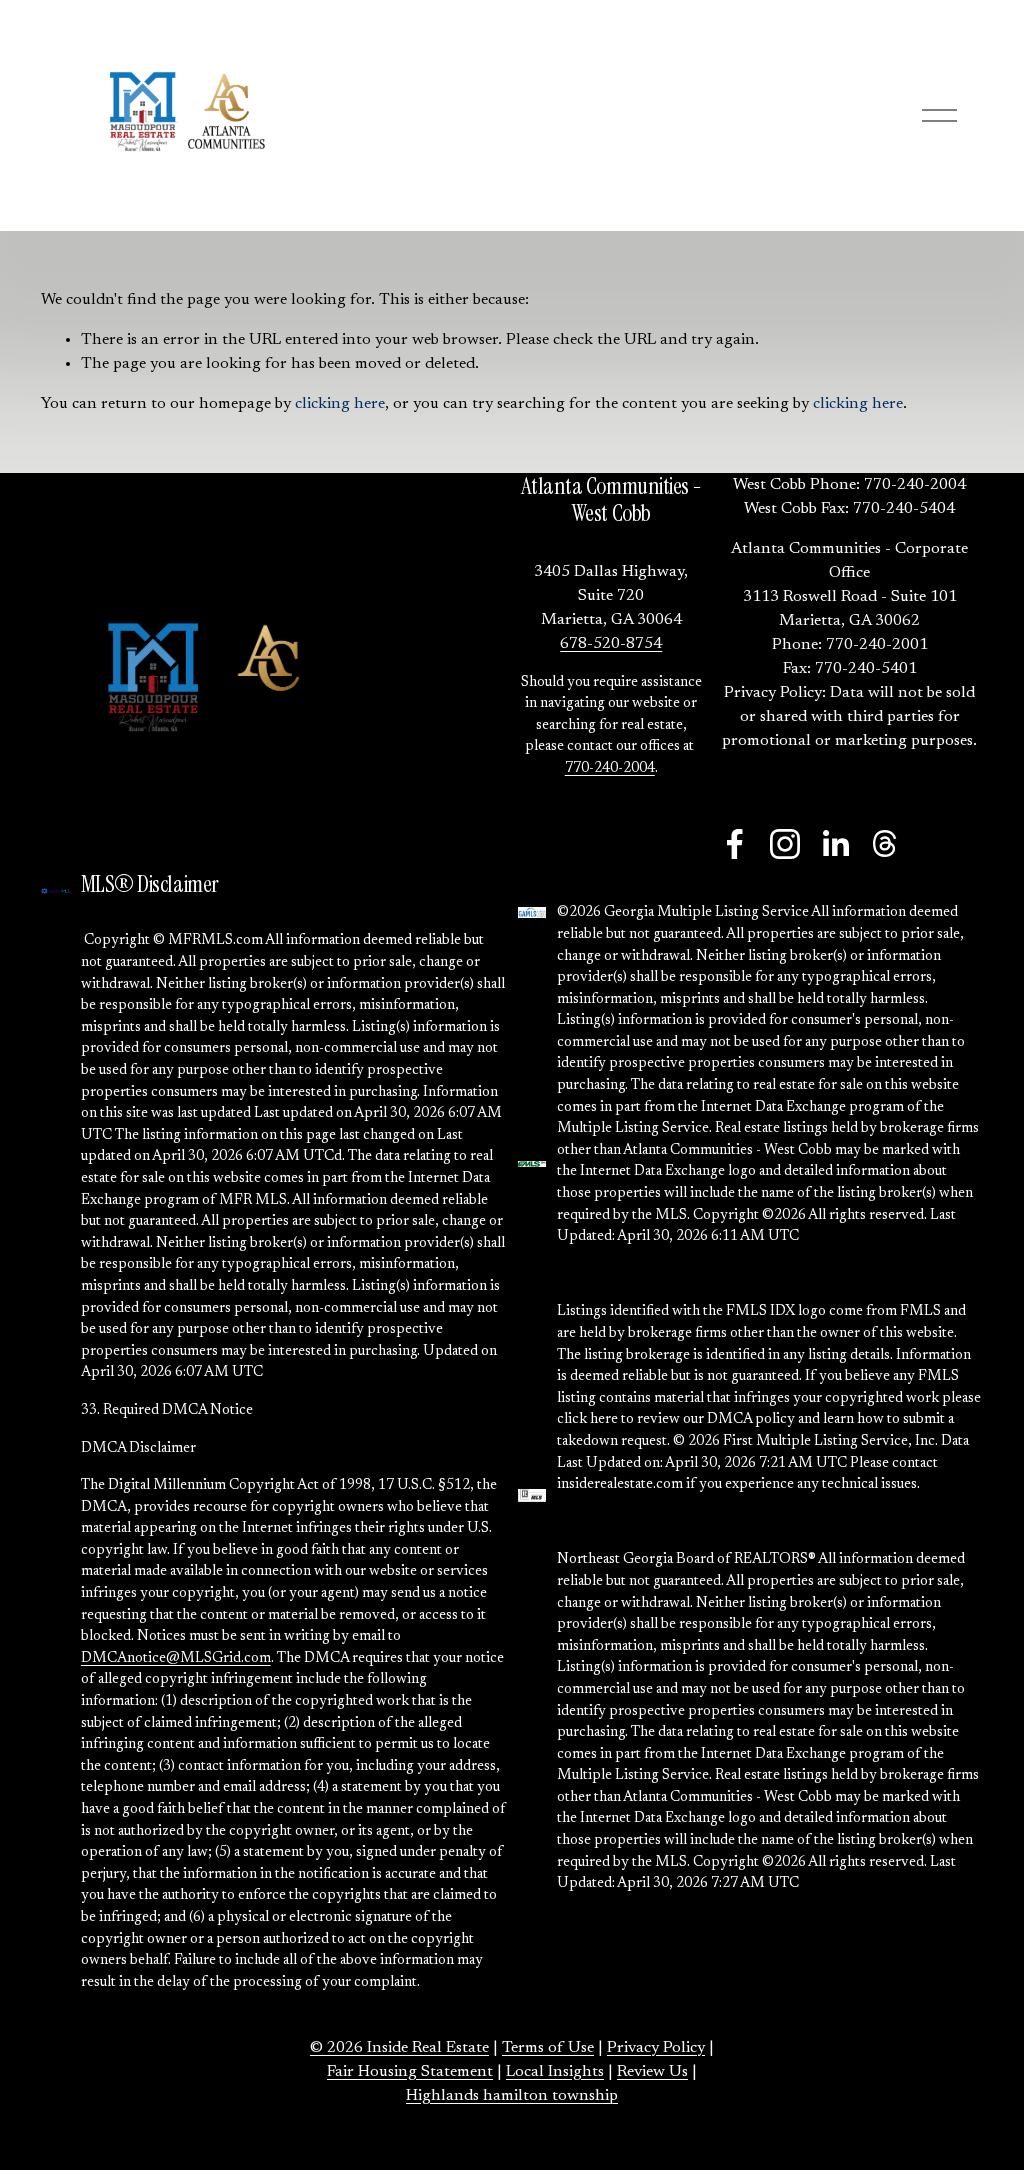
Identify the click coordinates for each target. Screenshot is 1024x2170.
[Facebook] (735, 844)
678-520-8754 (611, 644)
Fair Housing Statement (410, 2072)
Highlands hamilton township (512, 2096)
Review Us (652, 2072)
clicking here (340, 404)
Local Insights (555, 2072)
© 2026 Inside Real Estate (399, 2048)
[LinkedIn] (835, 844)
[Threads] (885, 844)
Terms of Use (548, 2048)
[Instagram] (785, 844)
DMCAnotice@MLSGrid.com (176, 1658)
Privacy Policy (656, 2048)
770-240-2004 (610, 768)
